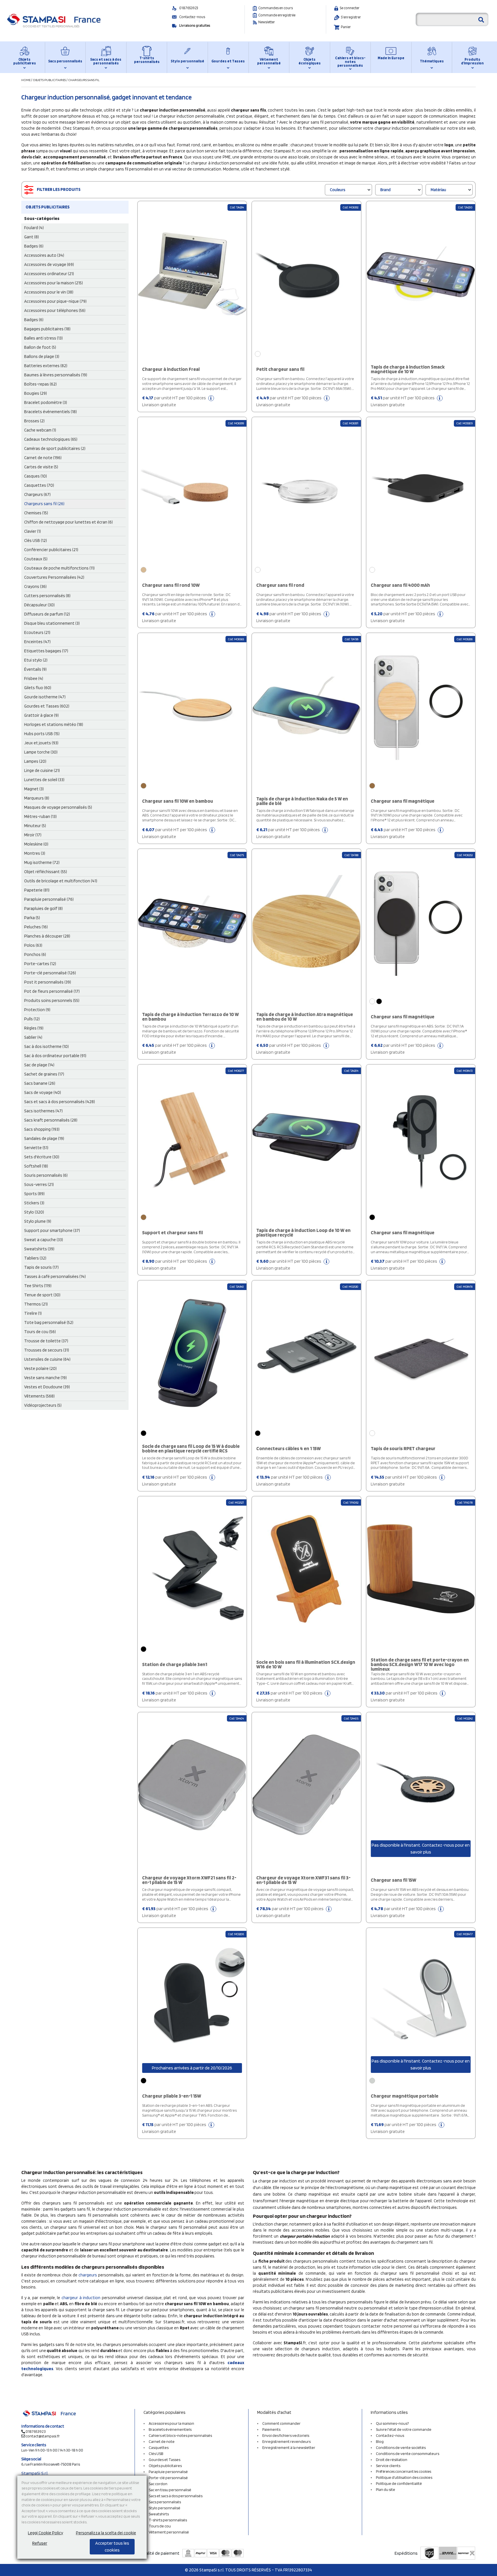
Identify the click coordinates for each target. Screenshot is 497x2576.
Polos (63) (33, 945)
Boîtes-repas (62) (40, 384)
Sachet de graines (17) (44, 1074)
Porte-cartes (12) (40, 964)
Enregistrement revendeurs (286, 2441)
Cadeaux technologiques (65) (51, 439)
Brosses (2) (34, 421)
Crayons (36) (35, 586)
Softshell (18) (36, 1166)
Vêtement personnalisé (269, 61)
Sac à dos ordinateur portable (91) (55, 1056)
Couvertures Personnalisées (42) (54, 577)
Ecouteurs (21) (37, 632)
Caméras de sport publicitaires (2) (55, 448)
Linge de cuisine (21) (42, 770)
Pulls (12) (32, 1019)
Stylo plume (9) (38, 1221)
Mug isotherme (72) (42, 862)
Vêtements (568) (39, 1396)
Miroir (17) (33, 835)
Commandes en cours (276, 8)
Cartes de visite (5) (41, 467)
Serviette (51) (36, 1148)
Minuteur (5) (35, 826)
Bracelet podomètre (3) (46, 402)
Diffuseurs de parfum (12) (47, 614)
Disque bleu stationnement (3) (52, 623)
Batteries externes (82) (46, 366)
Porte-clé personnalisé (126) (50, 973)
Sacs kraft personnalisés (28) (51, 1120)
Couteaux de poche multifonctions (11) (59, 568)
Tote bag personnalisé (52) (49, 1322)
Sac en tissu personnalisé (170, 2490)
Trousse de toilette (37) (46, 1341)
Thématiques (432, 61)
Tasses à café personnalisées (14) (55, 1276)
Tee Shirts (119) (38, 1286)
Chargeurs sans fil (84, 80)
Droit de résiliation (392, 2460)
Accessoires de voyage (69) (49, 264)
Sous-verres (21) (39, 1184)
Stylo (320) (34, 1212)
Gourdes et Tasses (228, 61)
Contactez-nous (192, 17)
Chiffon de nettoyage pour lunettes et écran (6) (68, 522)
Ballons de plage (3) (42, 356)
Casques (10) (36, 476)
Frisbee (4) (34, 678)
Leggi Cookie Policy (45, 2533)
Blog (380, 2441)
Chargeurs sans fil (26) (44, 504)
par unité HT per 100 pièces (174, 401)
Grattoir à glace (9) (41, 715)
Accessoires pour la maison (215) (53, 283)
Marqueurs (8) (37, 798)
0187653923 (189, 8)
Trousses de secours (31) (47, 1350)
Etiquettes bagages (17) (46, 651)
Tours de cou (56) (40, 1332)
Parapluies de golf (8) (43, 908)
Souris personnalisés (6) (46, 1175)
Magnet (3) (34, 789)
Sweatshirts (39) (39, 1249)
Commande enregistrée (277, 15)
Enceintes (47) (37, 642)
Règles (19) (34, 1028)
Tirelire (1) (33, 1313)
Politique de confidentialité (399, 2483)
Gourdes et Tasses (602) (47, 706)
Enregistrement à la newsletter (289, 2447)
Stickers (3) (34, 1203)
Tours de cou (160, 2526)
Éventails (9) (35, 669)
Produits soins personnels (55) (52, 1000)
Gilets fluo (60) (38, 688)
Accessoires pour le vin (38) (49, 292)
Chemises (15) (36, 513)
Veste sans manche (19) (45, 1378)
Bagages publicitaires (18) (47, 329)
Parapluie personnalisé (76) (49, 899)
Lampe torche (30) (41, 752)
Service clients (388, 2466)
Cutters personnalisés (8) (47, 596)
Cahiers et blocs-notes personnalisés (350, 62)
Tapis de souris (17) (41, 1267)
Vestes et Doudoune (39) (47, 1387)
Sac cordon (158, 2484)
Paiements (271, 2429)
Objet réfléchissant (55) (46, 872)
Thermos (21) (36, 1304)
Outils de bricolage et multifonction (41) (61, 881)
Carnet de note (162, 2441)
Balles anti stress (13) (43, 338)
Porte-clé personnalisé (168, 2478)
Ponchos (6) (35, 954)
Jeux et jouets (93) (41, 743)
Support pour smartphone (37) (52, 1230)
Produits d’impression (472, 61)
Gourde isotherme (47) (45, 697)
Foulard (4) (34, 228)
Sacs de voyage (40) (43, 1092)
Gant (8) (31, 237)
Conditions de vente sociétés (401, 2447)
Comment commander (281, 2423)
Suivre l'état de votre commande (404, 2429)
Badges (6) (34, 246)
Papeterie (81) (37, 890)
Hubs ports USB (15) (42, 734)
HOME (26, 80)
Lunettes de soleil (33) (44, 780)
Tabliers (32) (35, 1258)
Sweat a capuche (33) (44, 1240)
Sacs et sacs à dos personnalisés (106, 61)
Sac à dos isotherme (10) (46, 1046)
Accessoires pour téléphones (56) (55, 310)
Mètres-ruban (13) (40, 816)
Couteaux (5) (36, 559)
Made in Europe (391, 58)
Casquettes (159, 2447)
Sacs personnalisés (65, 61)
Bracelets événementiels (170, 2429)
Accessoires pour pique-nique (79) (55, 301)
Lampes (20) (35, 761)
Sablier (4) (33, 1037)
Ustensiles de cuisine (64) (47, 1359)
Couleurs (338, 190)
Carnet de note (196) (43, 458)
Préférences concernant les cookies (404, 2471)
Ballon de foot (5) (40, 347)
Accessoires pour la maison (171, 2423)
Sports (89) (34, 1194)
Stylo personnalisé (188, 61)
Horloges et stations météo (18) (54, 724)
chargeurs (88, 2275)
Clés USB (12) (36, 540)
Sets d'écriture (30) (42, 1157)
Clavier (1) (33, 531)
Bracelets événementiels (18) (50, 412)
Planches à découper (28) (47, 936)
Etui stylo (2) (36, 660)
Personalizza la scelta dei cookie (106, 2533)
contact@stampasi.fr (43, 2436)
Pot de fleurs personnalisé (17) (52, 991)
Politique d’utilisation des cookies (404, 2477)
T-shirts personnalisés (147, 60)
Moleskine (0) (36, 844)
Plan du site (386, 2489)
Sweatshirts (159, 2514)
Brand (385, 190)
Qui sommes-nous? (392, 2423)
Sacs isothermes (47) (43, 1111)
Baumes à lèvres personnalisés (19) (56, 375)
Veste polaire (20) (40, 1368)
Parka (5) (32, 918)
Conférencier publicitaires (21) (51, 550)
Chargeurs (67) (37, 494)
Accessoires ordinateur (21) (49, 274)
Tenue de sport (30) (42, 1295)
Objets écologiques (310, 61)
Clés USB (156, 2454)
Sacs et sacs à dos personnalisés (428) (60, 1102)
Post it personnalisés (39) (48, 982)
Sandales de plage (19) (44, 1138)
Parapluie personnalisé (168, 2472)
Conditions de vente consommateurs (408, 2454)
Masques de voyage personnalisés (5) (58, 807)
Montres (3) (35, 853)
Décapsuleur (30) (39, 605)
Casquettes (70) (39, 485)
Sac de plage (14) (39, 1065)
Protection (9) (37, 1010)
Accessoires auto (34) (44, 255)
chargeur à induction (81, 2298)
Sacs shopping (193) (42, 1129)
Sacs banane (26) (40, 1083)
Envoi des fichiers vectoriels (286, 2435)
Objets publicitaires (25, 61)
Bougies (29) (36, 393)
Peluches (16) (36, 927)
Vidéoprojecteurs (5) (43, 1405)
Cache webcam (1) (40, 430)
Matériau (438, 190)
